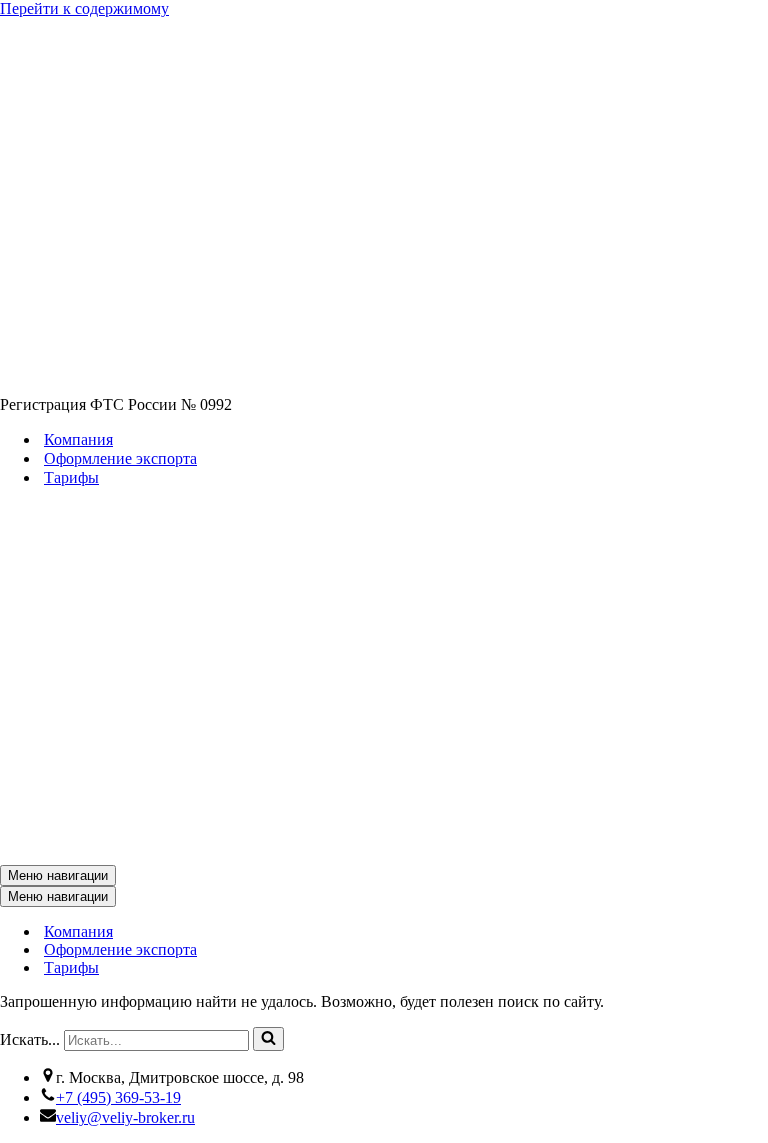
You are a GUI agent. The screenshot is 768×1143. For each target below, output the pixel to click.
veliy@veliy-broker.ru (125, 1117)
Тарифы (71, 477)
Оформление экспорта (120, 458)
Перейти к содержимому (84, 8)
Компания (78, 439)
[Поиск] (268, 1039)
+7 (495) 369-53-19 (118, 1097)
